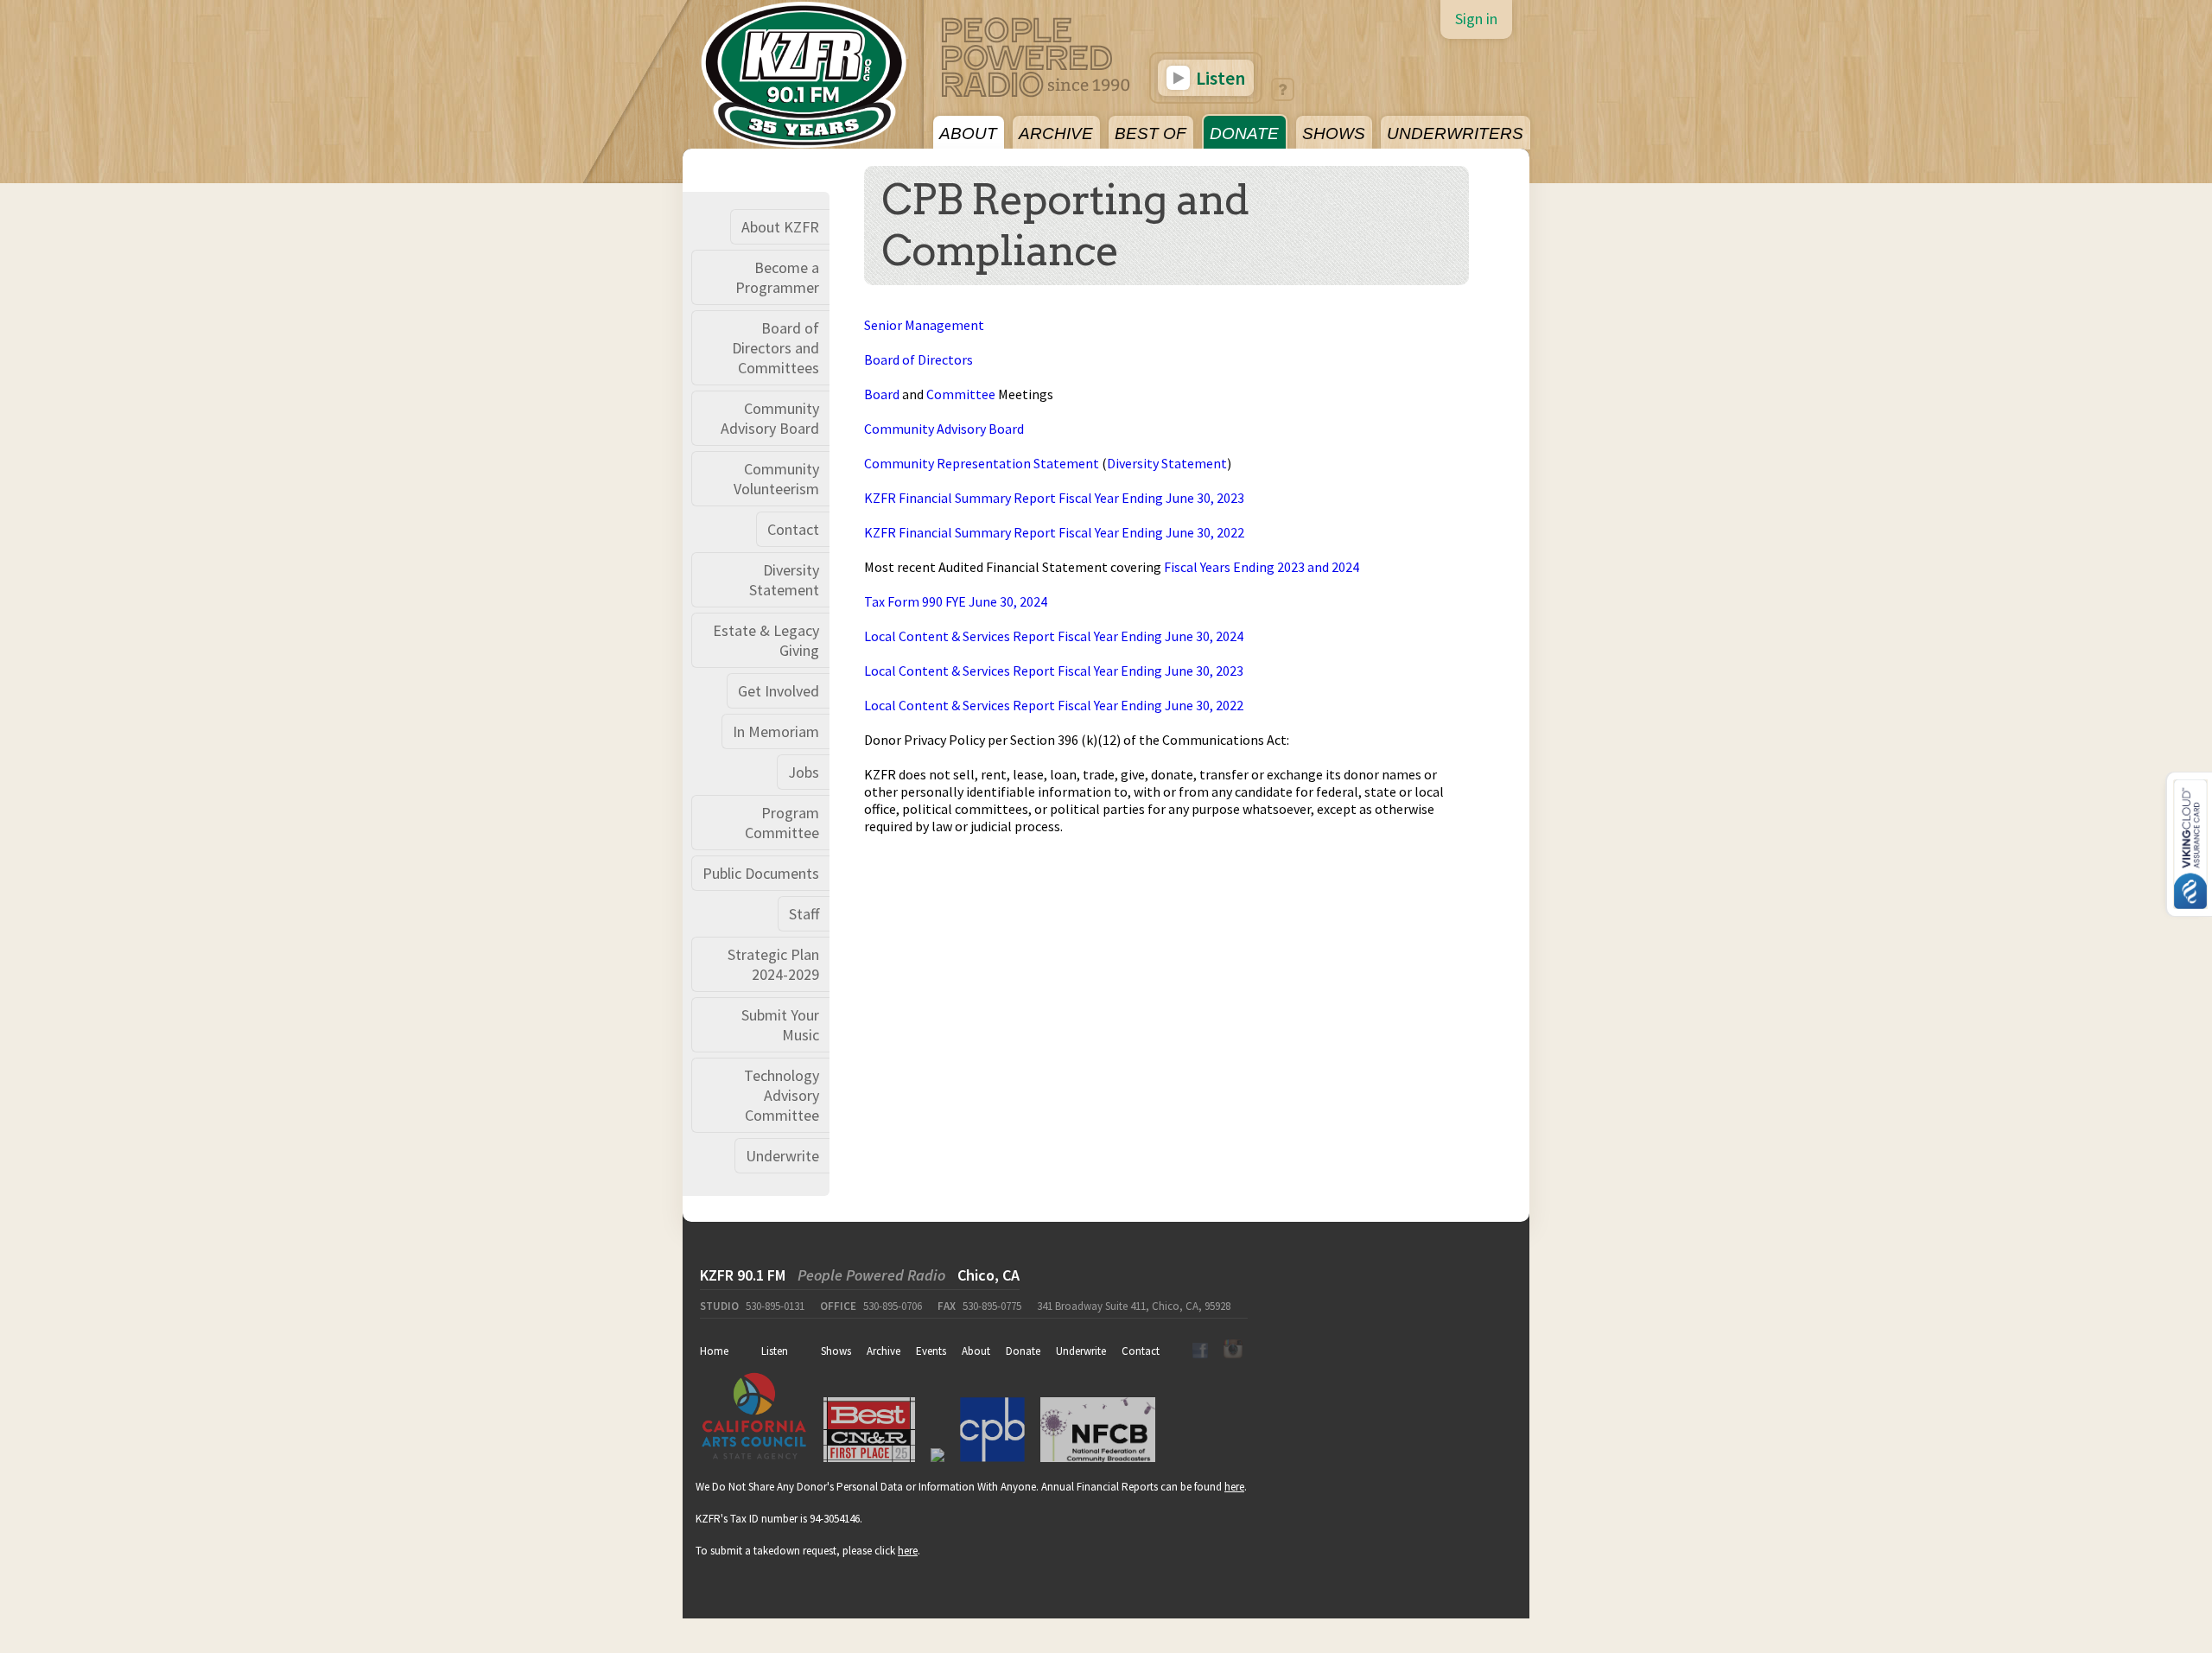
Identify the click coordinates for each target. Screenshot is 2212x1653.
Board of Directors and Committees (775, 348)
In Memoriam (776, 731)
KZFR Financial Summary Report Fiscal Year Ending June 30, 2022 (1054, 532)
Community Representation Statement (982, 463)
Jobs (804, 772)
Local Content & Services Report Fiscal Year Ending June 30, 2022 (1054, 705)
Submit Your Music (780, 1025)
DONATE (1244, 134)
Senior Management (924, 325)
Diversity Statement (784, 580)
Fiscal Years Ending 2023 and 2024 (1262, 567)
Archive (884, 1351)
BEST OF (1150, 134)
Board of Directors (918, 359)
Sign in (1476, 19)
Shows (836, 1351)
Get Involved (779, 691)
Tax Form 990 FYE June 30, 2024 (956, 601)
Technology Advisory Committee (782, 1095)
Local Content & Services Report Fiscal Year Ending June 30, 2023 (1054, 671)
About (976, 1351)
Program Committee (782, 823)
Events (931, 1351)
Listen (1219, 78)
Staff (804, 914)
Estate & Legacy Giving (766, 640)
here (1234, 1487)
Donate (1023, 1351)
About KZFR (780, 227)
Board (882, 394)
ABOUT (968, 134)
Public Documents (761, 873)
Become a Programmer (777, 277)
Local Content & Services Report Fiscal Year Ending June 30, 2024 (1054, 636)
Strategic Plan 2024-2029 (773, 964)
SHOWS (1334, 134)
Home (714, 1351)
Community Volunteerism (776, 479)
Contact (793, 529)
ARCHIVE (1056, 134)
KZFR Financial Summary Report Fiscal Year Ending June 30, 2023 (1054, 498)
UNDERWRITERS (1455, 134)
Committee (961, 394)
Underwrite (782, 1156)
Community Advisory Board (770, 418)
